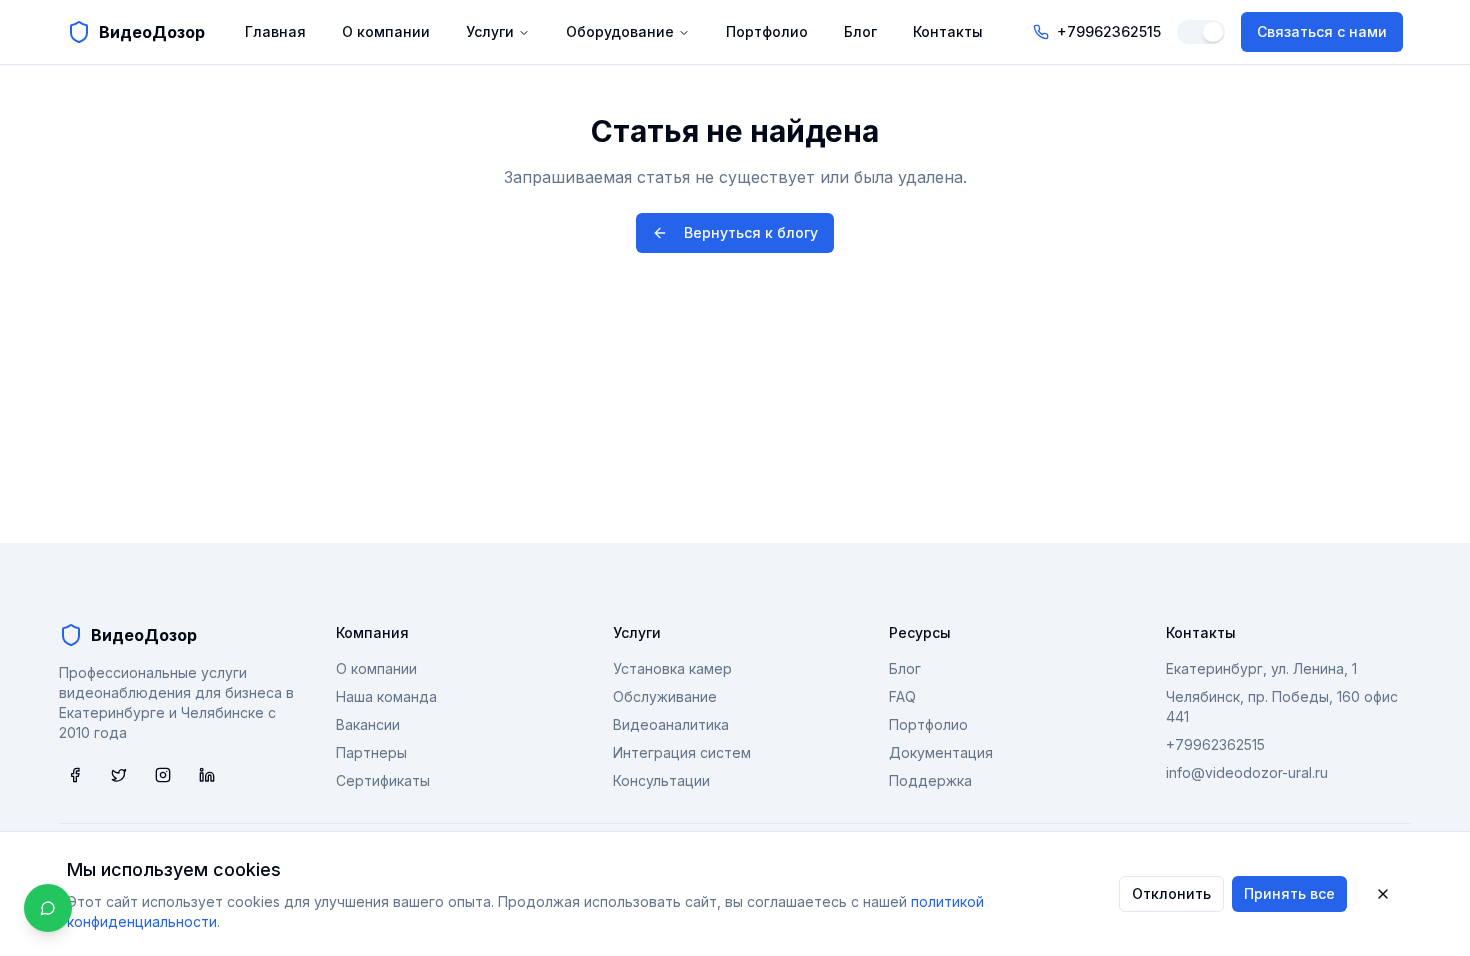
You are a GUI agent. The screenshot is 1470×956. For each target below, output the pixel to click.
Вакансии (368, 724)
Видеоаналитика (671, 724)
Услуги (490, 31)
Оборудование (620, 31)
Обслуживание (665, 696)
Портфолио (767, 31)
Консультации (661, 780)
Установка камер (672, 668)
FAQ (902, 696)
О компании (386, 31)
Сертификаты (383, 780)
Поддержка (930, 780)
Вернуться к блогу (751, 232)
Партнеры (371, 752)
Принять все (1289, 893)
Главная (275, 31)
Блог (860, 31)
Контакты (948, 31)
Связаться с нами (1322, 31)
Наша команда (386, 696)
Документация (941, 752)
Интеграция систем (682, 752)
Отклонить (1171, 893)
